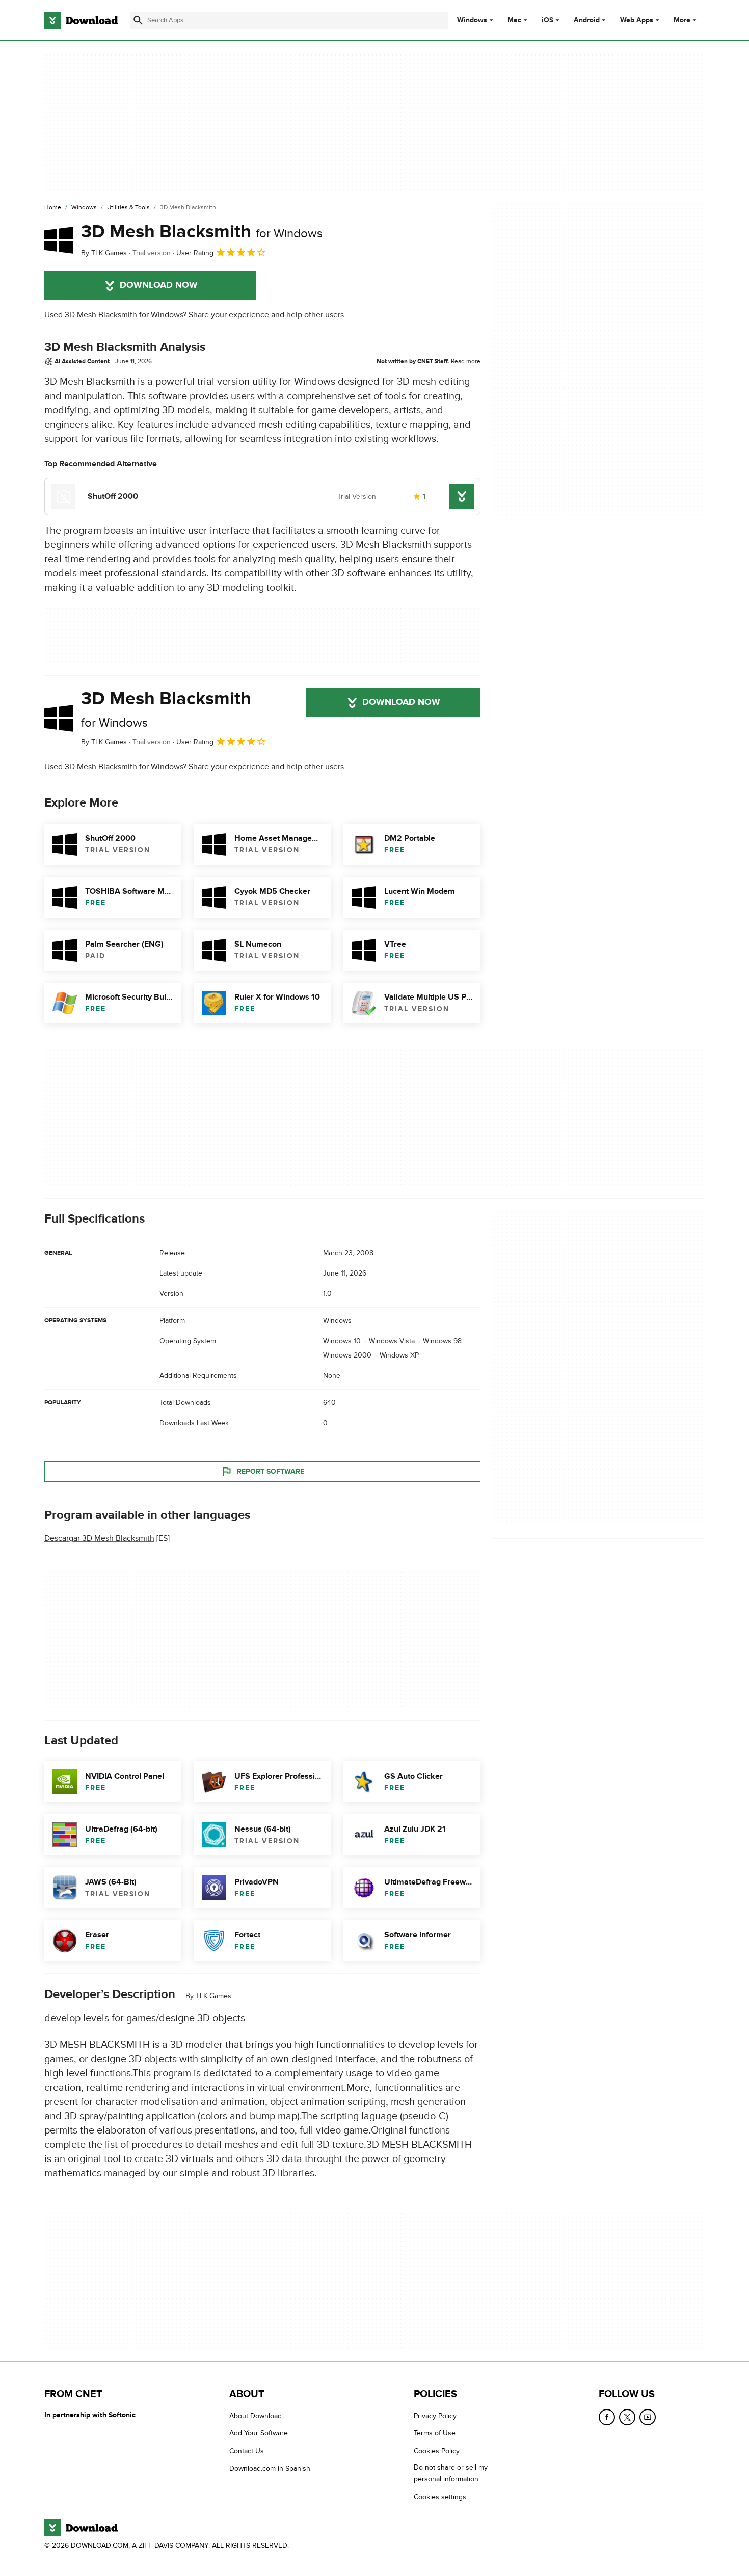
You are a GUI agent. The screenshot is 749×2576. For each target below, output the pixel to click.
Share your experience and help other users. (267, 315)
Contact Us (247, 2450)
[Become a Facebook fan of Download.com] (607, 2417)
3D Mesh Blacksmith (202, 232)
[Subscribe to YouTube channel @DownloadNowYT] (648, 2417)
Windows (472, 20)
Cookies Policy (437, 2450)
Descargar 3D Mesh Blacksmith (99, 1538)
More (682, 20)
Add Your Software (259, 2433)
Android (587, 20)
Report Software (271, 1471)
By (104, 253)
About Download (256, 2416)
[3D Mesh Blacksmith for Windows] (59, 240)
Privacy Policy (435, 2416)
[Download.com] (81, 20)
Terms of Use (435, 2433)
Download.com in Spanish (270, 2468)
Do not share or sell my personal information (451, 2473)
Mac (514, 20)
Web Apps (637, 20)
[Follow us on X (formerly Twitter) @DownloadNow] (627, 2417)
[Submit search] (138, 20)
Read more (466, 361)
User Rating (195, 253)
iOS (547, 20)
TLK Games (213, 1996)
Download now (159, 285)
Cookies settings (440, 2496)
